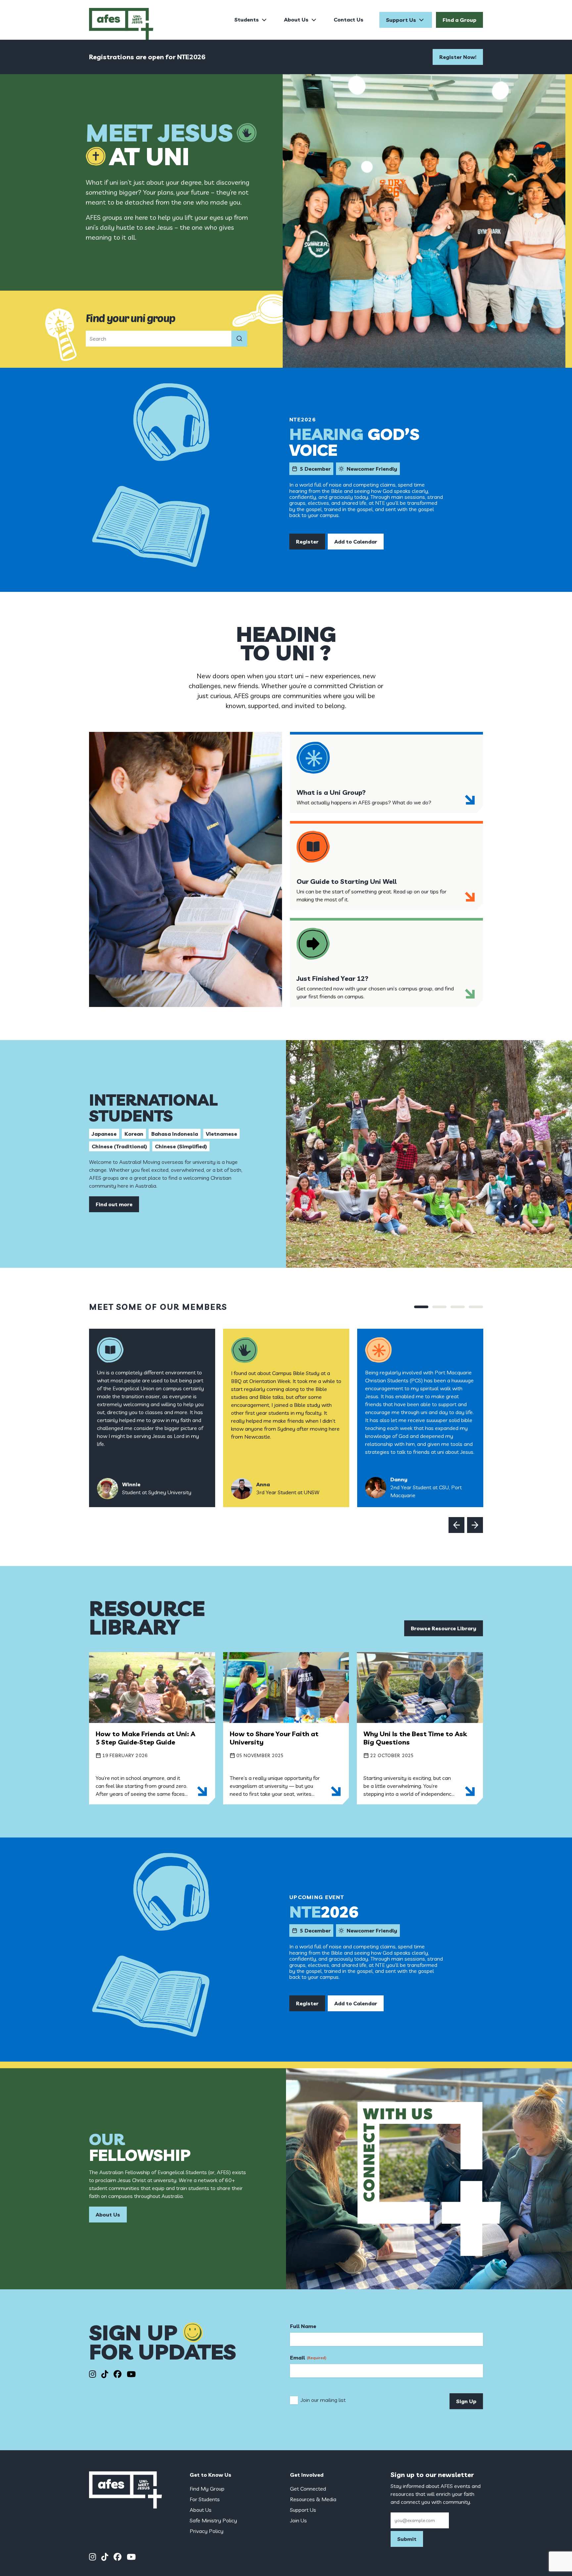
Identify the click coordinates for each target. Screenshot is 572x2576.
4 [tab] (476, 1307)
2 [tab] (439, 1307)
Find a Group (459, 20)
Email (308, 2358)
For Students (205, 2499)
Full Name (303, 2326)
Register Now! (458, 57)
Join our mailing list (323, 2400)
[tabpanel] (152, 1418)
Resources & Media (313, 2499)
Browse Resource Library (444, 1628)
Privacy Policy (207, 2531)
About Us (296, 20)
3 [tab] (458, 1307)
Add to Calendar (356, 542)
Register (307, 542)
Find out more (114, 1204)
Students (247, 20)
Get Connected (308, 2489)
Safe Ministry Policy (213, 2520)
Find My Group (207, 2489)
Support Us (401, 20)
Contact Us (349, 20)
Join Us (298, 2520)
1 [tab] (421, 1307)
